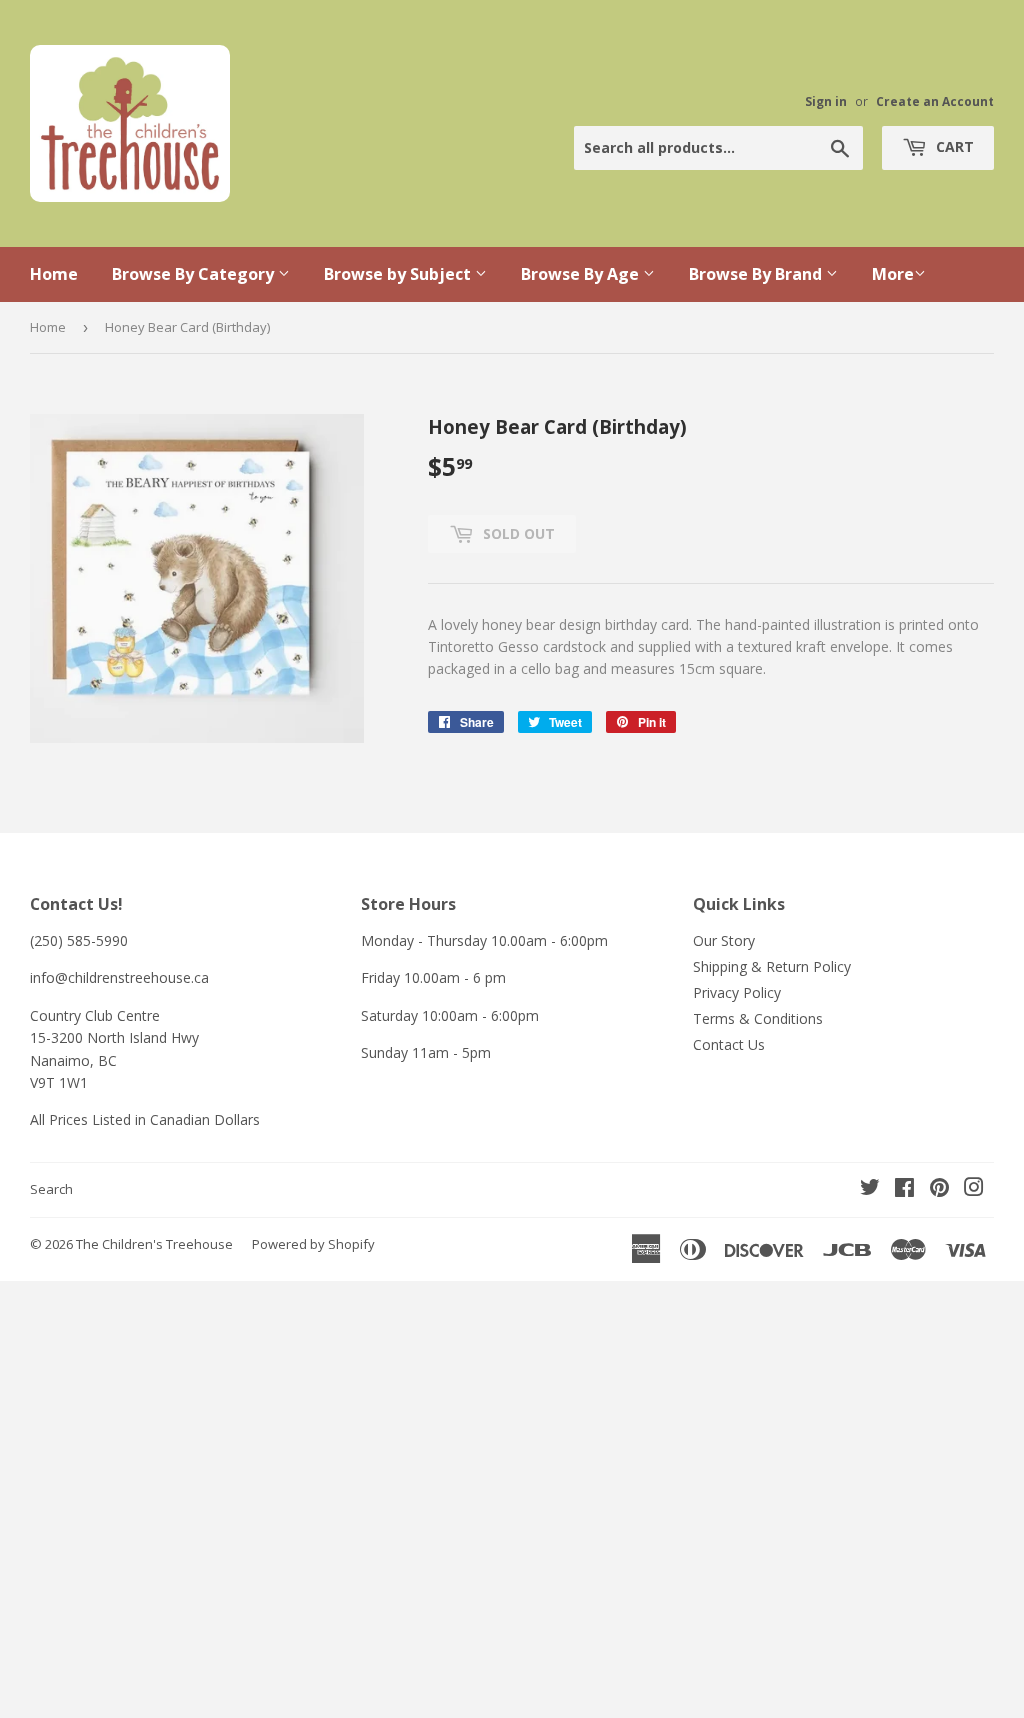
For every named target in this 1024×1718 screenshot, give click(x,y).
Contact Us (729, 1044)
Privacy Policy (737, 992)
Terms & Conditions (758, 1018)
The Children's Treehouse (154, 1244)
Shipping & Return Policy (772, 966)
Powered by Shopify (313, 1244)
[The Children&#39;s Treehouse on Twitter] (870, 1189)
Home (54, 274)
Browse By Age (582, 274)
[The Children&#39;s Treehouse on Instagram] (974, 1189)
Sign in (826, 101)
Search (51, 1189)
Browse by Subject (399, 274)
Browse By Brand (757, 274)
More (893, 274)
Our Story (724, 940)
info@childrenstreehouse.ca (119, 977)
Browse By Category (195, 274)
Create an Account (935, 101)
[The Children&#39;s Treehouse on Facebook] (904, 1189)
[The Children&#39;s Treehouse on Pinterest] (939, 1189)
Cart (953, 146)
